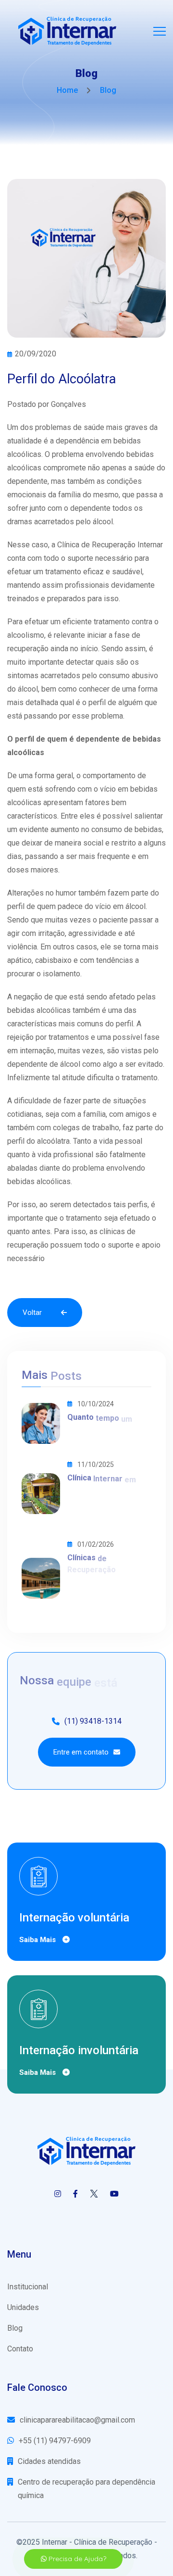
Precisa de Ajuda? (76, 2559)
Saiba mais (38, 1940)
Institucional (28, 2287)
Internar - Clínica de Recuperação (97, 2542)
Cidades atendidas (49, 2461)
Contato (20, 2349)
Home (67, 90)
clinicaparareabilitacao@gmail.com (77, 2420)
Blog (15, 2328)
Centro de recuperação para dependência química (86, 2489)
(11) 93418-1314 (93, 1721)
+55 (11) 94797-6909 (55, 2441)
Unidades (23, 2307)
